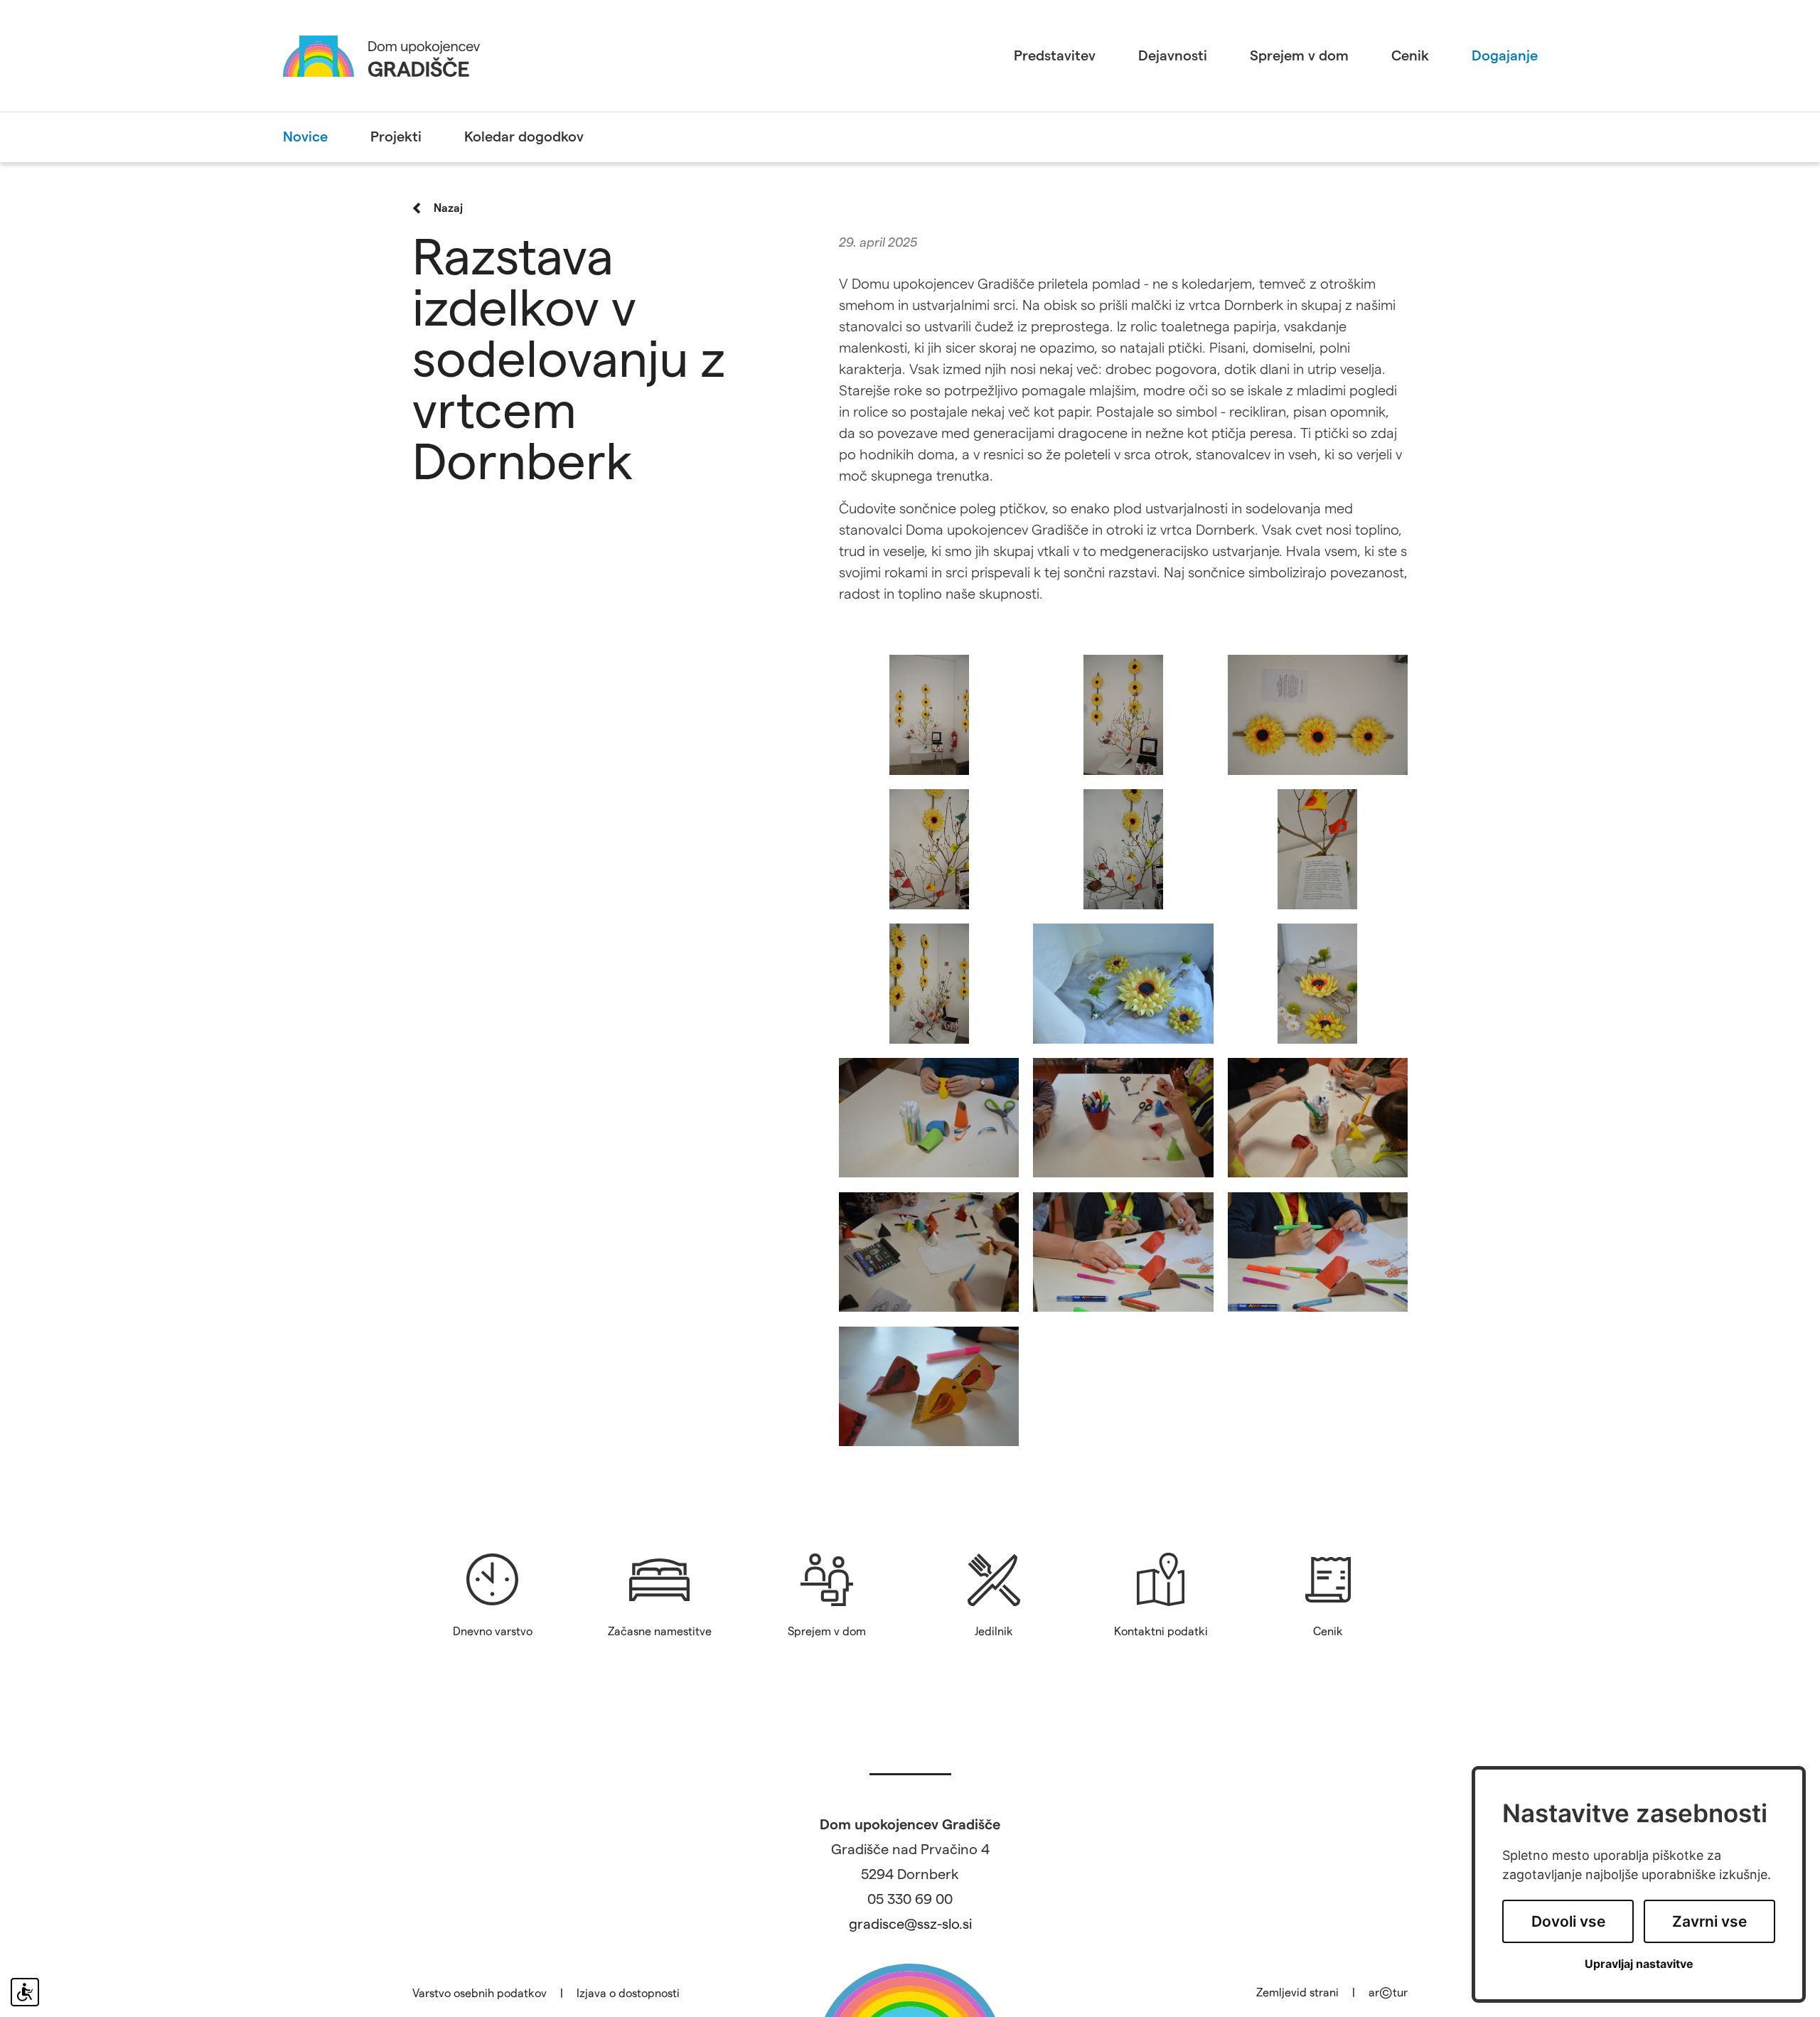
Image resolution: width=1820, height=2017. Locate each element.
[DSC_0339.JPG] (929, 1252)
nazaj (448, 208)
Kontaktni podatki (1161, 1632)
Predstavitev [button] (1055, 56)
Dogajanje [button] (1505, 56)
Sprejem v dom (1299, 56)
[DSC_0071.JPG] (1123, 984)
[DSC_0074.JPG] (1318, 984)
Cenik (1410, 56)
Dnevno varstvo (493, 1632)
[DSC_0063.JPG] (929, 849)
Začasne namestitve (660, 1632)
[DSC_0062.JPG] (1123, 715)
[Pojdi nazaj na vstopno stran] (381, 55)
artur (1388, 1993)
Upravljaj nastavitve (1639, 1964)
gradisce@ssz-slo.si (910, 1925)
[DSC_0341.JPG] (1318, 1252)
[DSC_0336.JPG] (1318, 1118)
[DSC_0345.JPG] (929, 1387)
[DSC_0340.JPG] (1123, 1252)
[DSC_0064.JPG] (1123, 849)
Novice (305, 137)
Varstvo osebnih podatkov (480, 1994)
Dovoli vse (1568, 1921)
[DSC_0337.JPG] (929, 1118)
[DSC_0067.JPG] (929, 984)
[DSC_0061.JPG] (1318, 715)
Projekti (396, 137)
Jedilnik (994, 1632)
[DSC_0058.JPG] (929, 715)
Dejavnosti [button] (1173, 56)
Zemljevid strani (1297, 1993)
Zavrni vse (1709, 1921)
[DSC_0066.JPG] (1318, 849)
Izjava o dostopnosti (628, 1994)
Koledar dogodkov (524, 137)
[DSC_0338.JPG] (1123, 1118)
